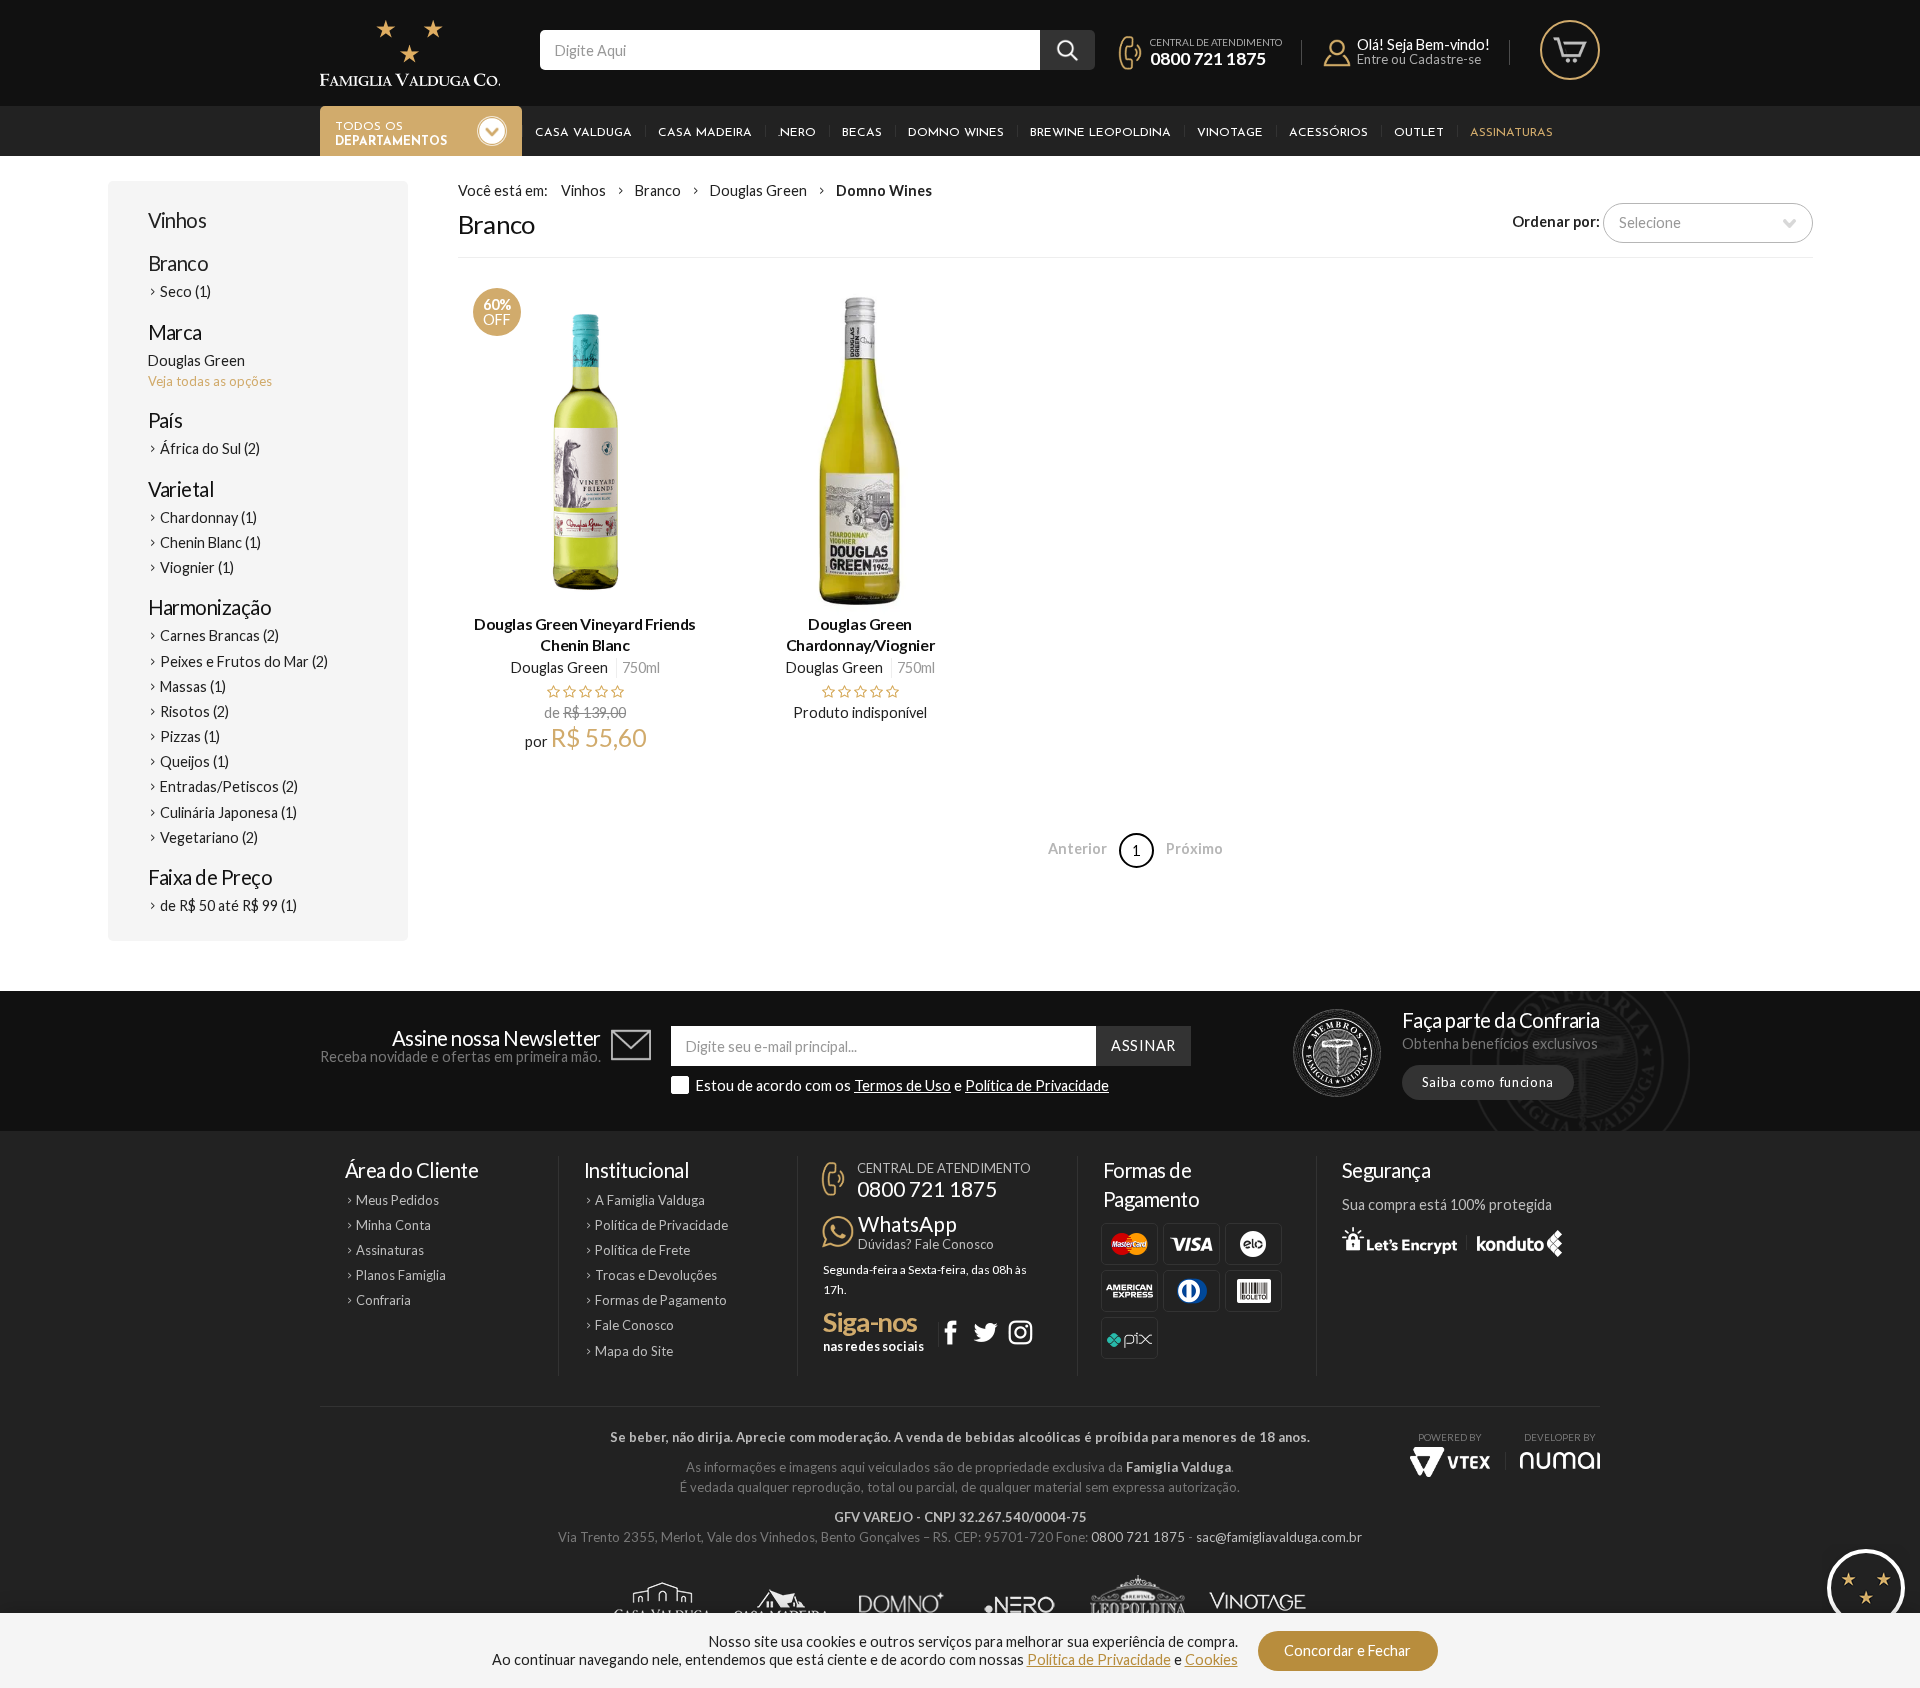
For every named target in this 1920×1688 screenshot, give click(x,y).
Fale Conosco (634, 1325)
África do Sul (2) (210, 448)
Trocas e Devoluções (656, 1275)
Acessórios (1328, 133)
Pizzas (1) (190, 736)
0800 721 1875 (1208, 58)
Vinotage (1230, 133)
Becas (862, 133)
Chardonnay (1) (208, 517)
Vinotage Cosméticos (1257, 1605)
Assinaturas (1511, 133)
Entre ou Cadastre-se (1419, 59)
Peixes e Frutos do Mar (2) (244, 661)
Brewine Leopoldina (1100, 133)
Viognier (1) (197, 567)
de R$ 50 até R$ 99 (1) (228, 905)
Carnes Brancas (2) (219, 635)
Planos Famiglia (401, 1275)
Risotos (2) (194, 711)
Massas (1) (193, 686)
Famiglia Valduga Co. (410, 53)
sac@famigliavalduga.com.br (1279, 1537)
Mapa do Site (634, 1351)
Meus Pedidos (397, 1200)
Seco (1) (185, 291)
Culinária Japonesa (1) (228, 812)
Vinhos (177, 220)
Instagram (1020, 1332)
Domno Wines (956, 133)
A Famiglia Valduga (650, 1200)
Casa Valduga (583, 133)
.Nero (797, 133)
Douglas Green (758, 190)
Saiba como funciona (1488, 1082)
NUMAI (1560, 1460)
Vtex (1450, 1462)
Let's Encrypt (1399, 1240)
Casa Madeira (705, 133)
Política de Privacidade (1037, 1085)
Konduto (1519, 1240)
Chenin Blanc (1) (210, 542)
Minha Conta (393, 1225)
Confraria (383, 1300)
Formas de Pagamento (661, 1300)
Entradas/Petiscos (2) (229, 786)
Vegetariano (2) (209, 837)
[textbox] (790, 50)
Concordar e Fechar (1347, 1650)
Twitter (985, 1332)
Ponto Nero (1019, 1605)
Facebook (950, 1332)
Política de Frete (642, 1250)
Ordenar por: (1556, 221)
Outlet (1419, 133)
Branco (178, 263)
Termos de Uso (902, 1085)
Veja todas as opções (210, 381)
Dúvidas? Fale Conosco (926, 1244)
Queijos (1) (194, 761)
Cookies (1211, 1659)
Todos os (391, 134)
